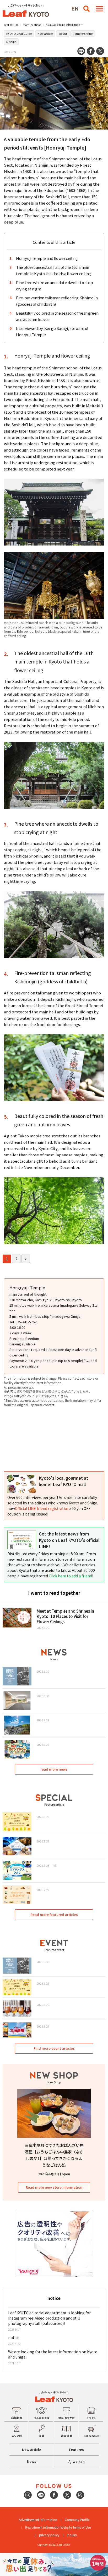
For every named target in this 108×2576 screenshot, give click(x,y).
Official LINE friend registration (42, 1508)
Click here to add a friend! (71, 1576)
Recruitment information (43, 2527)
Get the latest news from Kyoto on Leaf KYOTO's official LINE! (69, 1540)
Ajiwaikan (77, 2461)
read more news (54, 1769)
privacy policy (49, 2535)
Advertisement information (38, 2520)
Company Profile (77, 2520)
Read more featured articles (54, 1914)
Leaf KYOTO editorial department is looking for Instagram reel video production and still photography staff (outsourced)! (49, 2318)
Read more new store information (54, 2187)
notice (14, 2337)
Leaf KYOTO (11, 25)
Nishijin (11, 42)
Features (76, 2449)
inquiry (72, 2535)
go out (63, 33)
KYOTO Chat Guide (19, 33)
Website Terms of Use (76, 2527)
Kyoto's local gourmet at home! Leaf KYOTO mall (63, 1481)
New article (45, 33)
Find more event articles (54, 2048)
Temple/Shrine (83, 33)
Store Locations (32, 25)
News (32, 2461)
